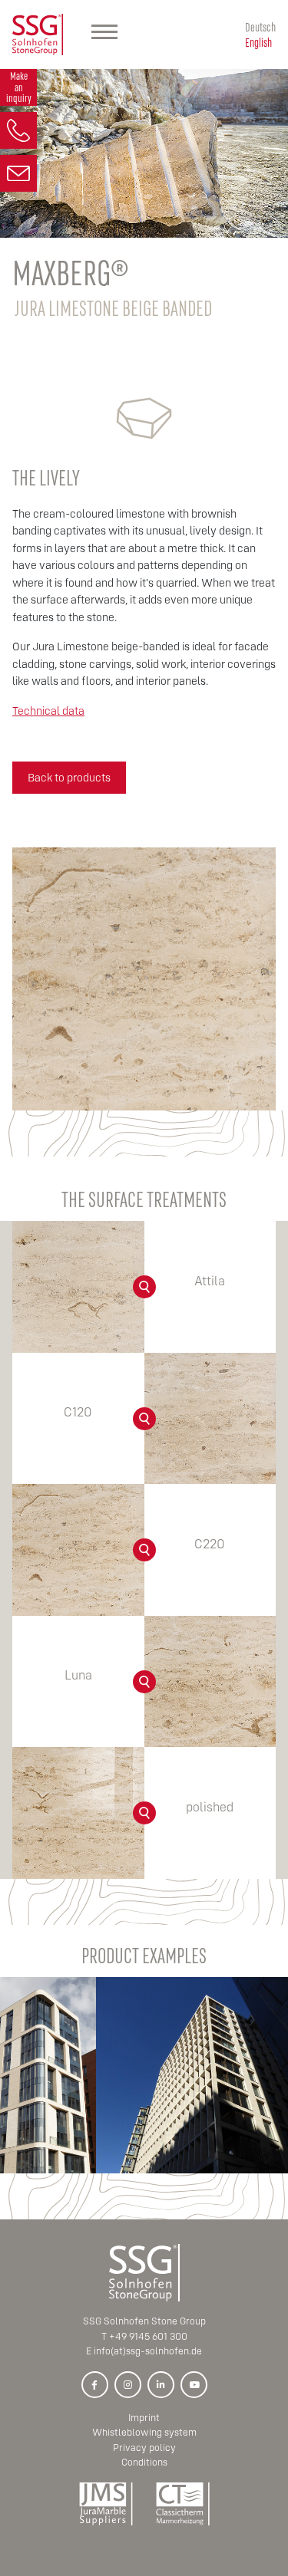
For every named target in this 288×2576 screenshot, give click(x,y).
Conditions (144, 2462)
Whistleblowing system (144, 2432)
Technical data (48, 711)
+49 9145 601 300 (148, 2336)
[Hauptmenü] (104, 35)
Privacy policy (144, 2448)
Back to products (69, 777)
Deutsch (260, 26)
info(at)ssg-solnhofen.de (148, 2351)
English (258, 42)
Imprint (144, 2418)
